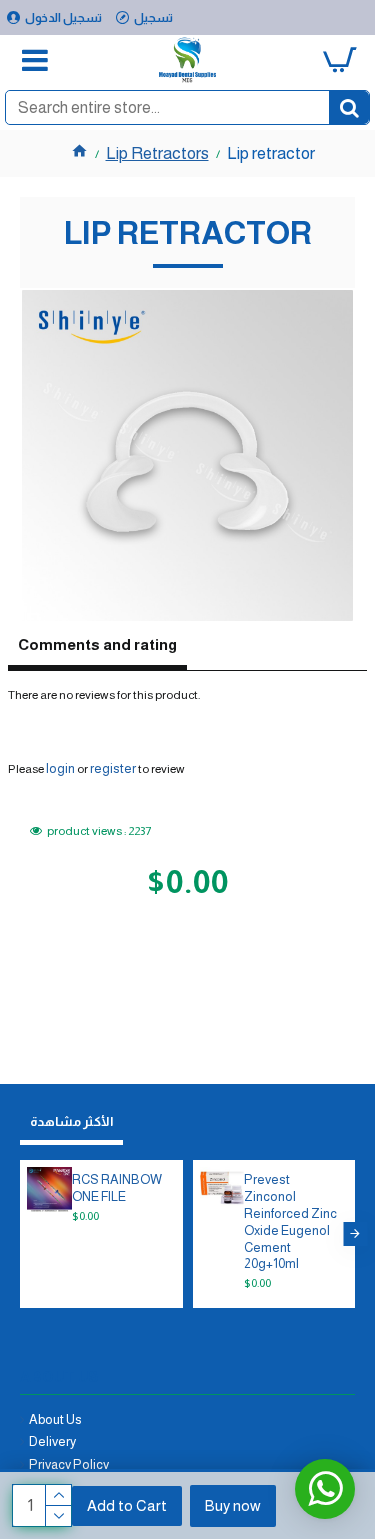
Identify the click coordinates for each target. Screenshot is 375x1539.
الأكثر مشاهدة (71, 1121)
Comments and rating (97, 644)
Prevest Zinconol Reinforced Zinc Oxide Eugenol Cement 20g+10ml (290, 1221)
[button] (20, 1234)
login (60, 768)
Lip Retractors (157, 153)
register (113, 768)
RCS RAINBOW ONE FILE (117, 1188)
